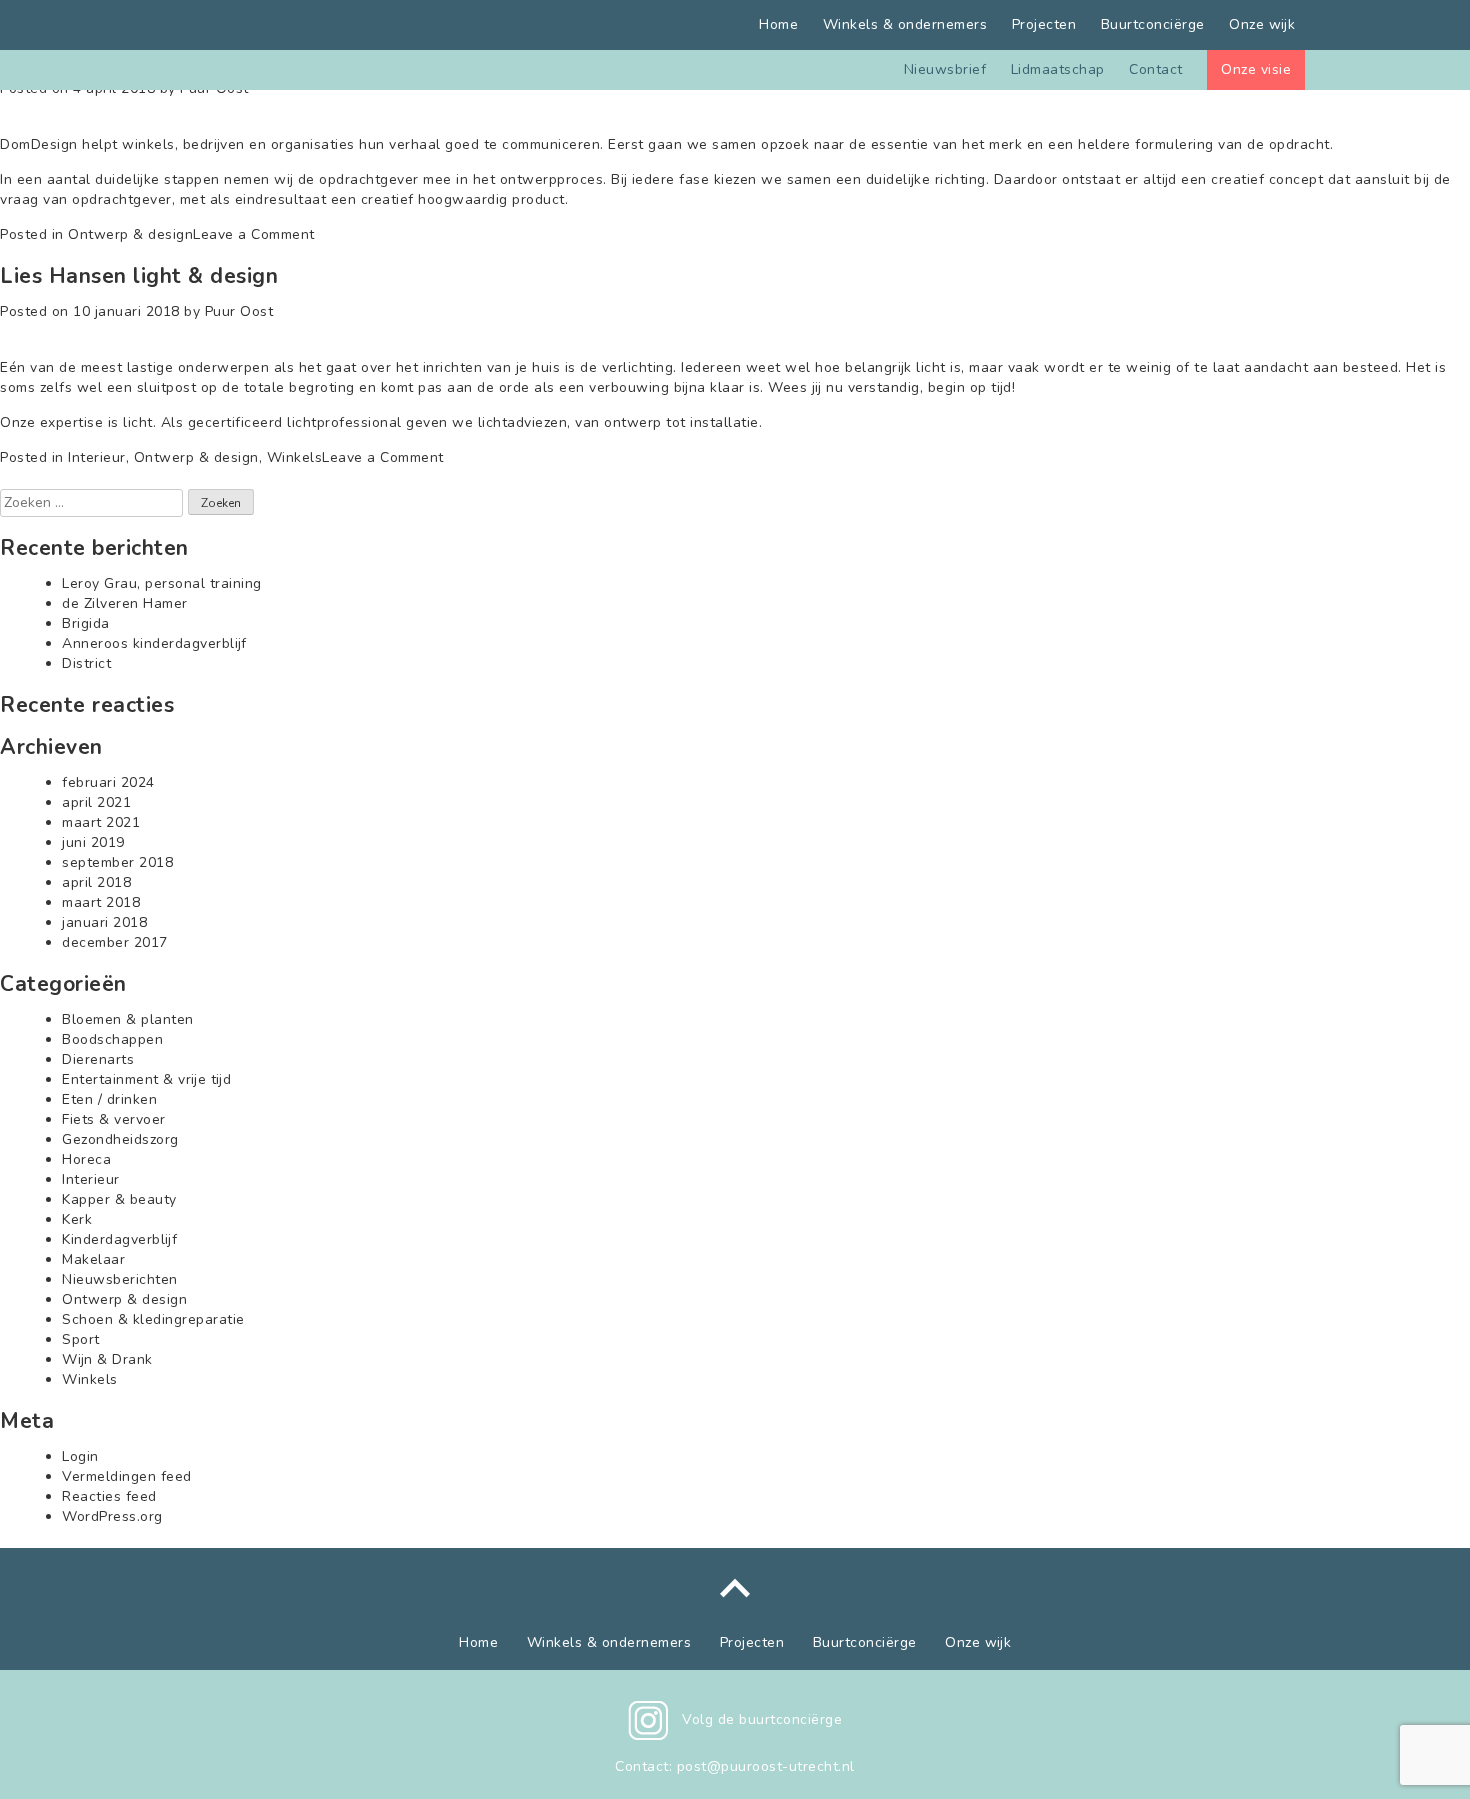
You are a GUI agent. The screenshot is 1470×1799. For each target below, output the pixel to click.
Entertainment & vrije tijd (146, 1079)
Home (778, 24)
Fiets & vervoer (114, 1119)
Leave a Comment (254, 234)
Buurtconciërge (1153, 24)
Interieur (97, 457)
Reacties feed (109, 1496)
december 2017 (115, 942)
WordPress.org (112, 1516)
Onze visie (1256, 69)
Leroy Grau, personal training (162, 583)
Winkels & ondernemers (905, 24)
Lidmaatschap (1058, 69)
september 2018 (117, 862)
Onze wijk (1262, 24)
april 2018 (96, 882)
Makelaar (93, 1259)
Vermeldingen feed (127, 1476)
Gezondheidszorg (120, 1139)
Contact (1156, 69)
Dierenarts (98, 1059)
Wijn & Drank (107, 1359)
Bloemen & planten (128, 1019)
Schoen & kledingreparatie (153, 1319)
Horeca (86, 1159)
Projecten (1044, 24)
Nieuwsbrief (945, 69)
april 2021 (96, 802)
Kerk (77, 1219)
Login (80, 1456)
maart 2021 (101, 822)
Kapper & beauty (119, 1199)
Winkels (295, 457)
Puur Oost (239, 311)
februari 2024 (108, 782)
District (86, 663)
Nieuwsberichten (120, 1279)
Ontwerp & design (130, 234)
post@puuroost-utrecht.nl (766, 1766)
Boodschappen (112, 1039)
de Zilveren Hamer (125, 603)
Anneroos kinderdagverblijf (154, 643)
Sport (81, 1339)
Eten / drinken (109, 1099)
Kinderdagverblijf (119, 1239)
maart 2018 (101, 902)
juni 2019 (93, 842)
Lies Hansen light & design (139, 276)
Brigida (86, 623)
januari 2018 (104, 922)
